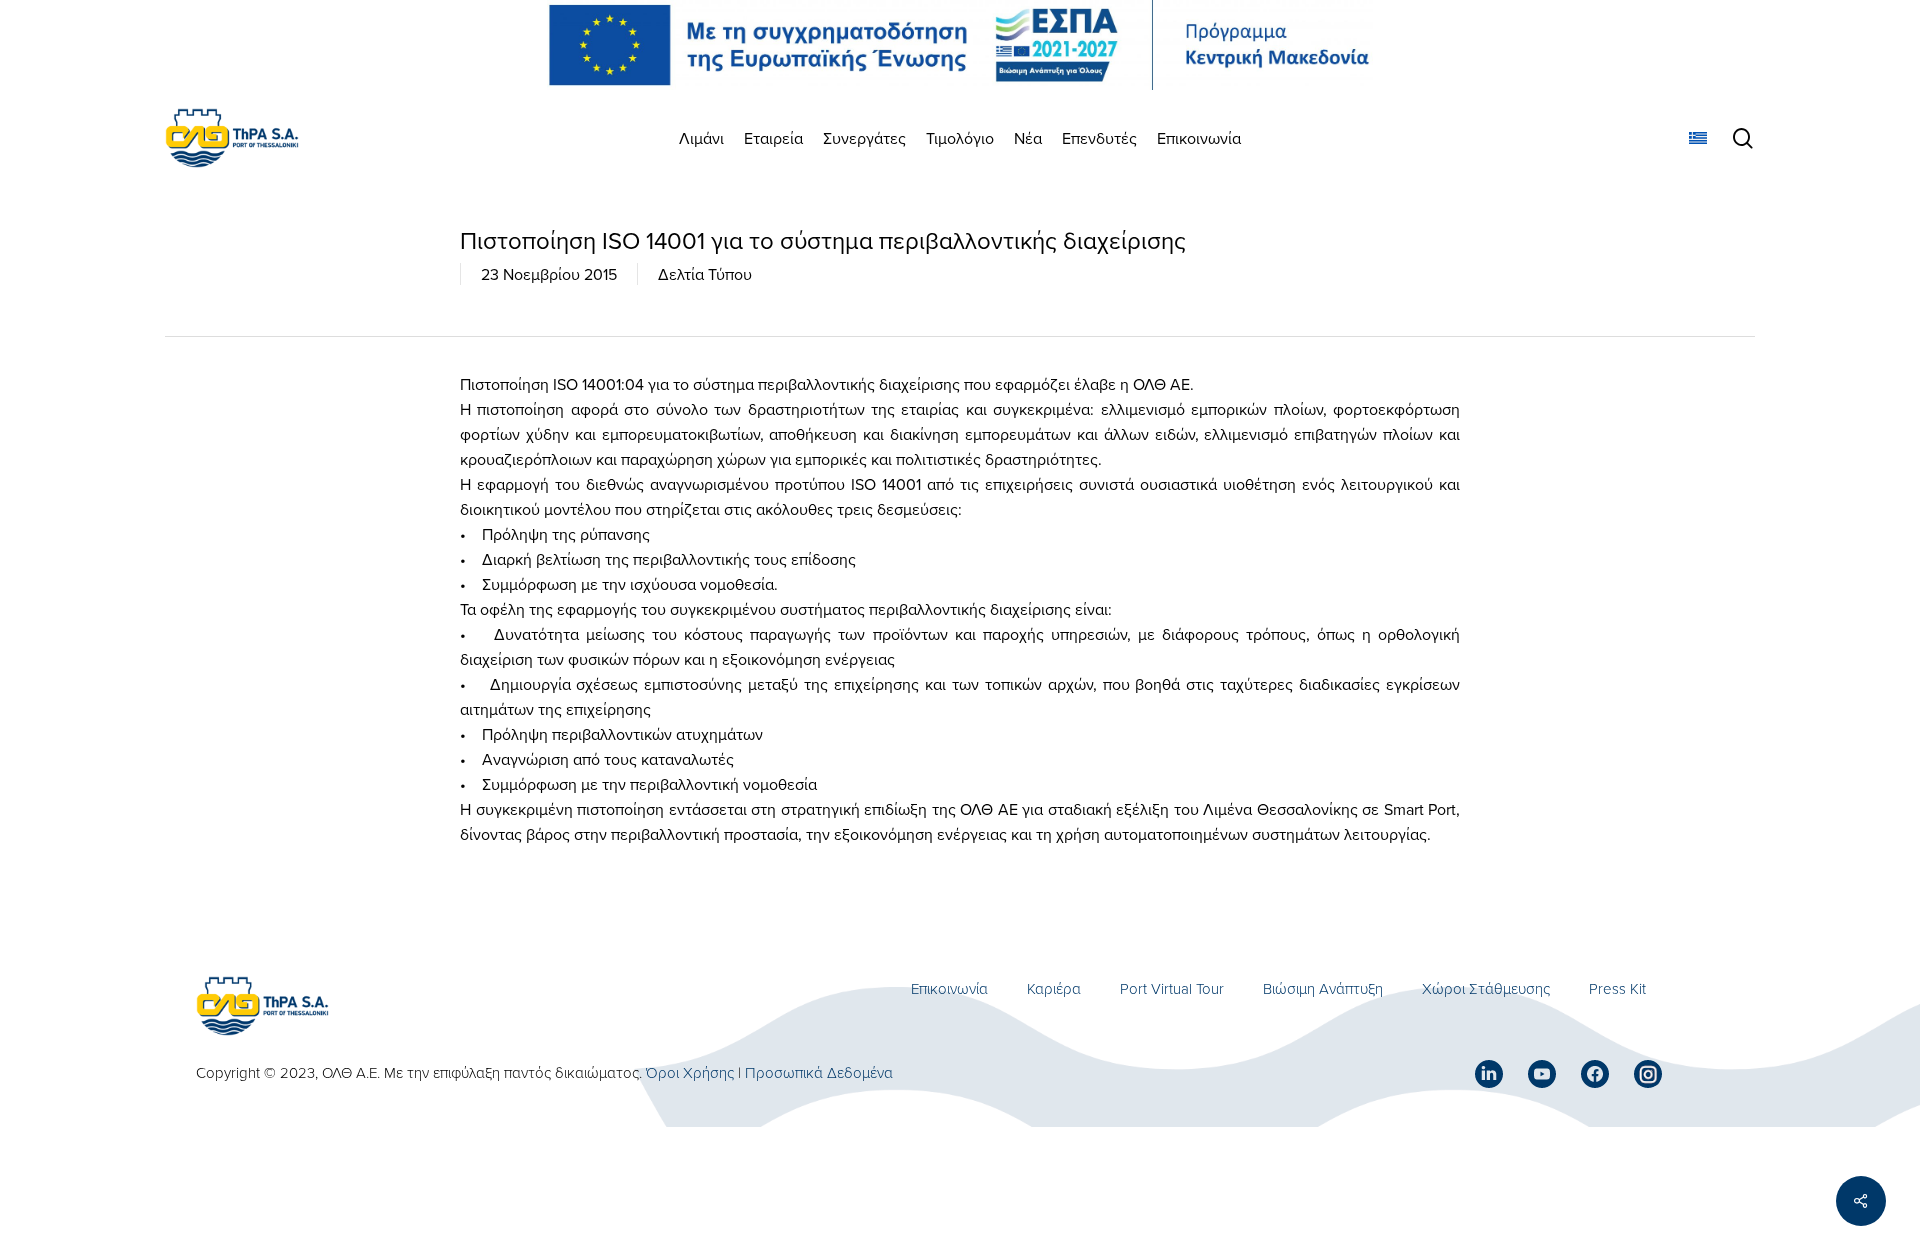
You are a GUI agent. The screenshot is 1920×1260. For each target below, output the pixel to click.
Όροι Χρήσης (690, 1072)
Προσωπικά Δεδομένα (819, 1072)
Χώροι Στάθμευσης (1486, 988)
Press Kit (1617, 988)
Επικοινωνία (949, 988)
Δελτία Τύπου (705, 274)
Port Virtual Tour (1172, 988)
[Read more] (232, 138)
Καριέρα (1054, 988)
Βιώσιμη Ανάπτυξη (1323, 988)
